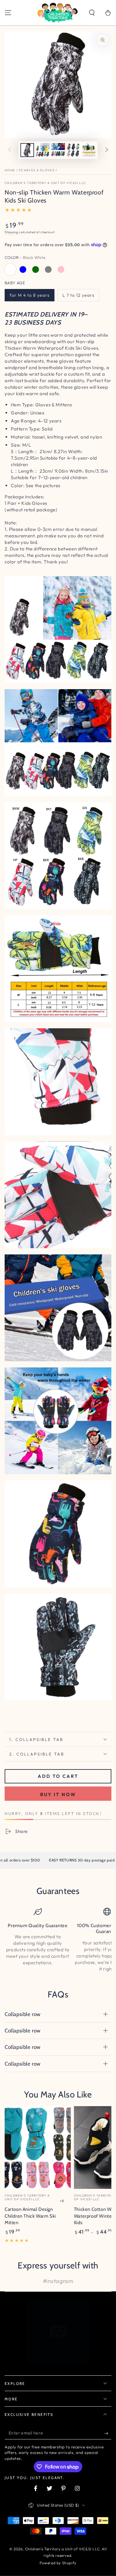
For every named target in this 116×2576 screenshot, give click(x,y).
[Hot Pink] (61, 269)
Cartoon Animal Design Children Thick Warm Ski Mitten (30, 2216)
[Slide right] (107, 150)
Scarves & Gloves (37, 170)
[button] (92, 13)
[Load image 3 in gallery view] (58, 150)
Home (10, 170)
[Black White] (10, 269)
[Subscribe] (108, 2433)
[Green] (36, 269)
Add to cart (58, 1776)
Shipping (11, 232)
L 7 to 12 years (78, 295)
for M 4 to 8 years (30, 295)
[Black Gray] (48, 269)
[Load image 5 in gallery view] (89, 150)
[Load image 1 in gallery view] (27, 150)
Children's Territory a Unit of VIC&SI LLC (45, 183)
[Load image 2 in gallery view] (43, 150)
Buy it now (58, 1794)
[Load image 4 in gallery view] (74, 150)
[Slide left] (10, 150)
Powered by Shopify (58, 2563)
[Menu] (8, 13)
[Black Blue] (23, 269)
